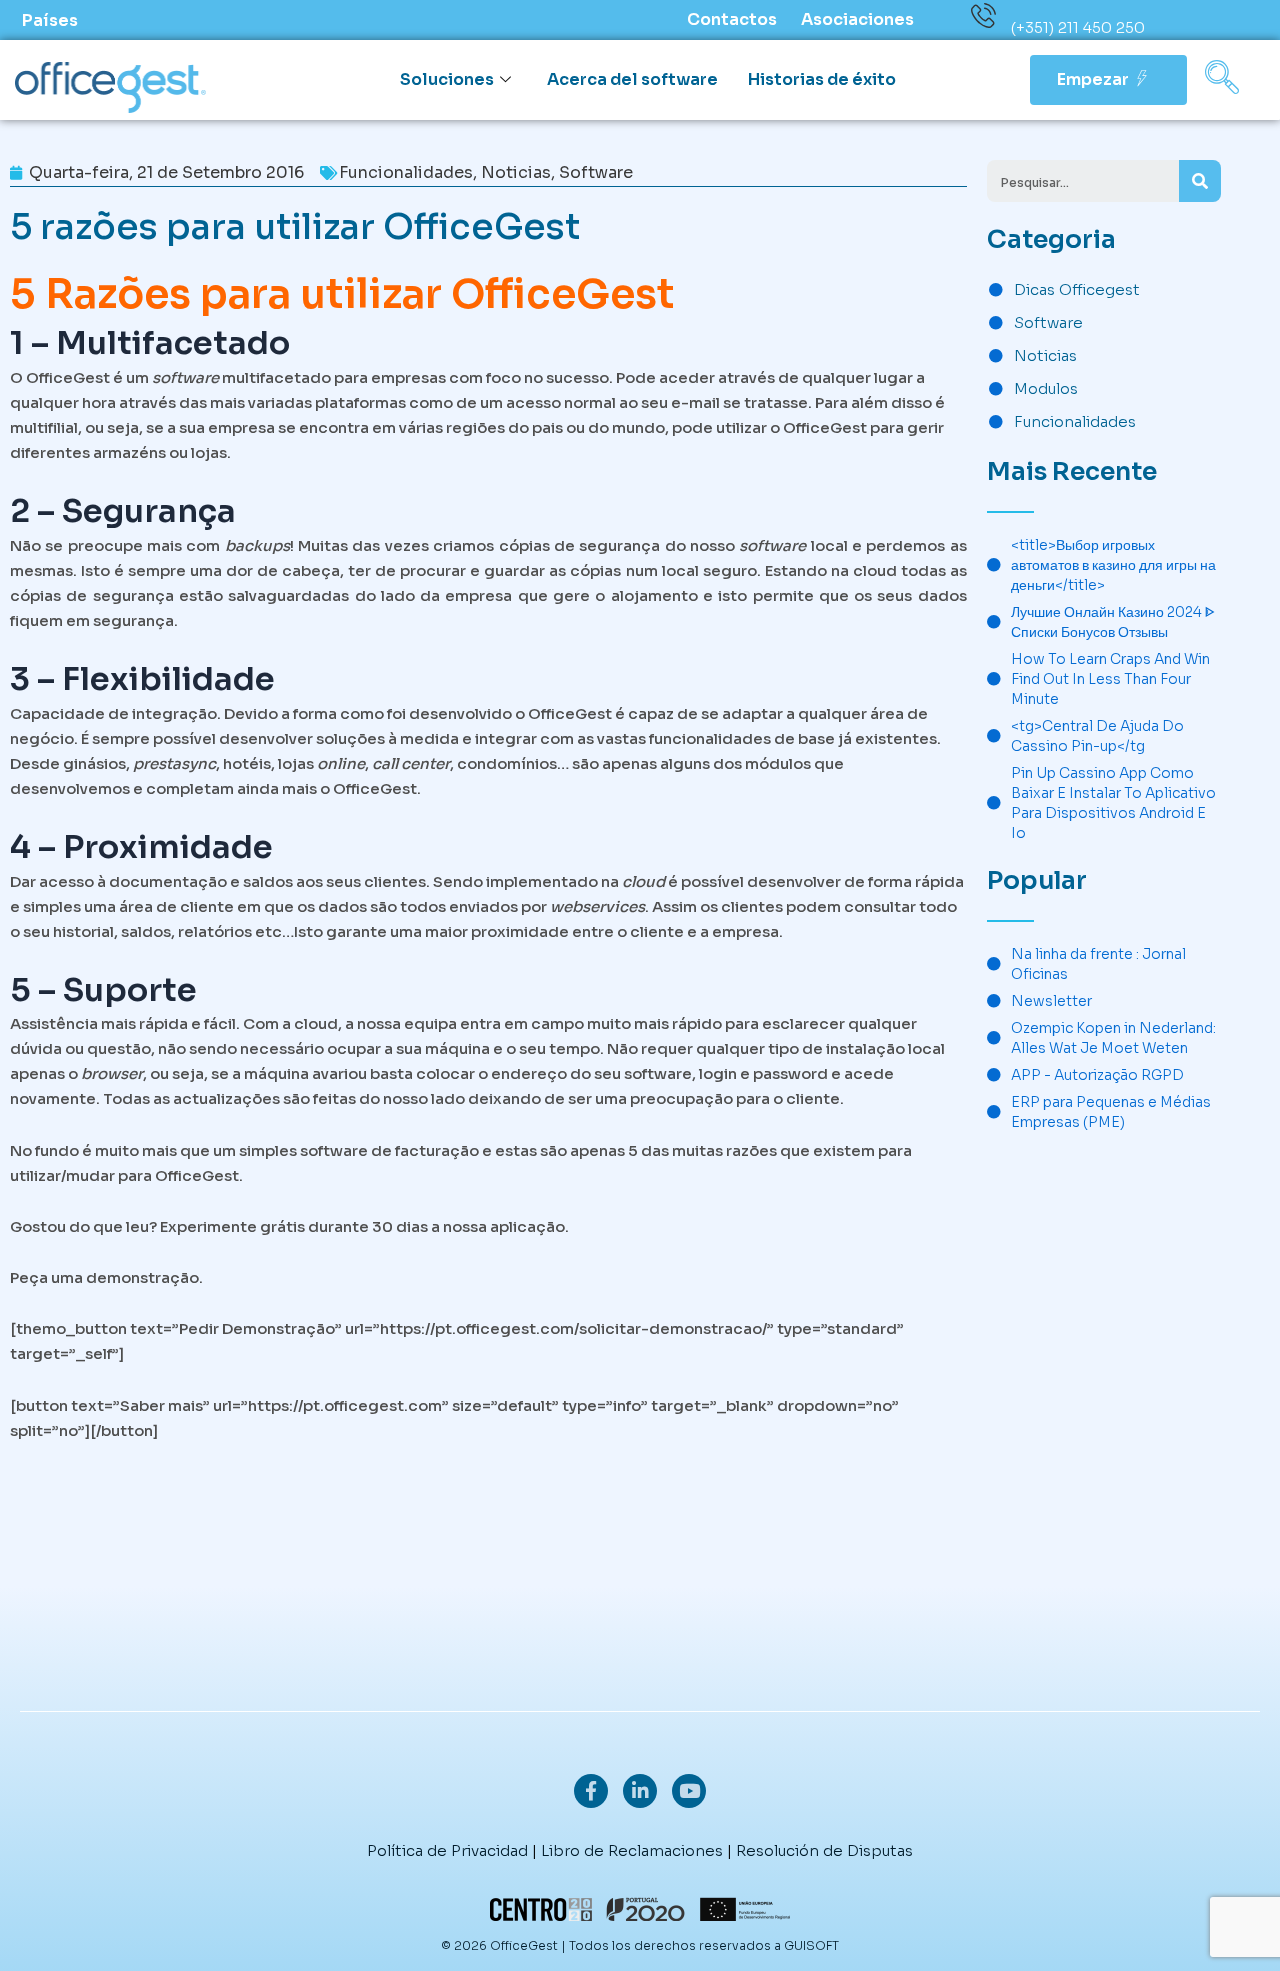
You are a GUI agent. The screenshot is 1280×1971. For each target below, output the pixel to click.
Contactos (732, 19)
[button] (1222, 80)
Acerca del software (632, 79)
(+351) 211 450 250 (1078, 27)
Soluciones (447, 79)
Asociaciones (857, 19)
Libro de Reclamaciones (632, 1850)
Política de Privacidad (447, 1850)
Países (50, 20)
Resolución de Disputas (824, 1850)
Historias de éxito (822, 79)
